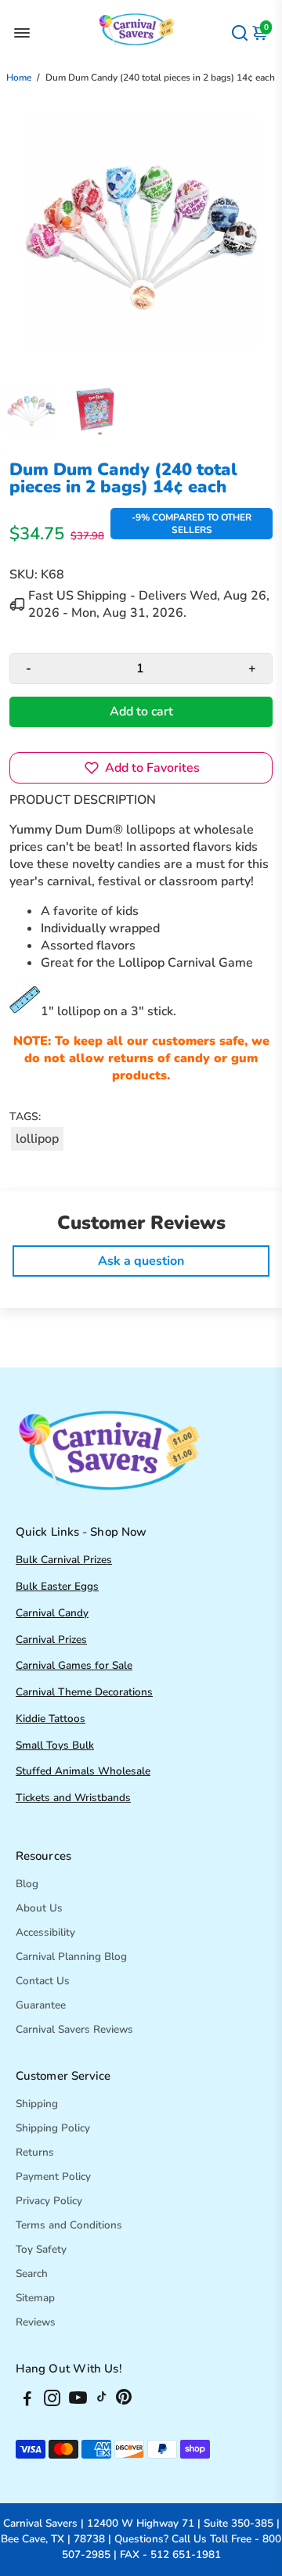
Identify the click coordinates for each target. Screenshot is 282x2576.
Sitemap (35, 2298)
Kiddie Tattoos (51, 1719)
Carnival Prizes (51, 1639)
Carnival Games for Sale (74, 1665)
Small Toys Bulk (55, 1745)
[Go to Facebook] (27, 2401)
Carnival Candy (52, 1613)
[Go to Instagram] (52, 2401)
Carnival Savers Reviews (74, 2029)
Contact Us (43, 1981)
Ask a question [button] (141, 1261)
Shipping (37, 2104)
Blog (27, 1884)
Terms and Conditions (69, 2225)
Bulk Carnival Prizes (64, 1560)
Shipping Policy (53, 2128)
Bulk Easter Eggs (57, 1586)
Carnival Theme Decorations (84, 1692)
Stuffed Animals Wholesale (83, 1771)
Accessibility (45, 1932)
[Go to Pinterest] (124, 2401)
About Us (39, 1908)
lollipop (37, 1139)
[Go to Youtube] (78, 2401)
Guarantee (41, 2005)
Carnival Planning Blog (71, 1956)
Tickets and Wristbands (73, 1798)
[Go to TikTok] (102, 2401)
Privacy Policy (49, 2201)
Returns (35, 2152)
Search (32, 2273)
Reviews (36, 2322)
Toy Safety (41, 2249)
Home (19, 77)
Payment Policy (53, 2176)
